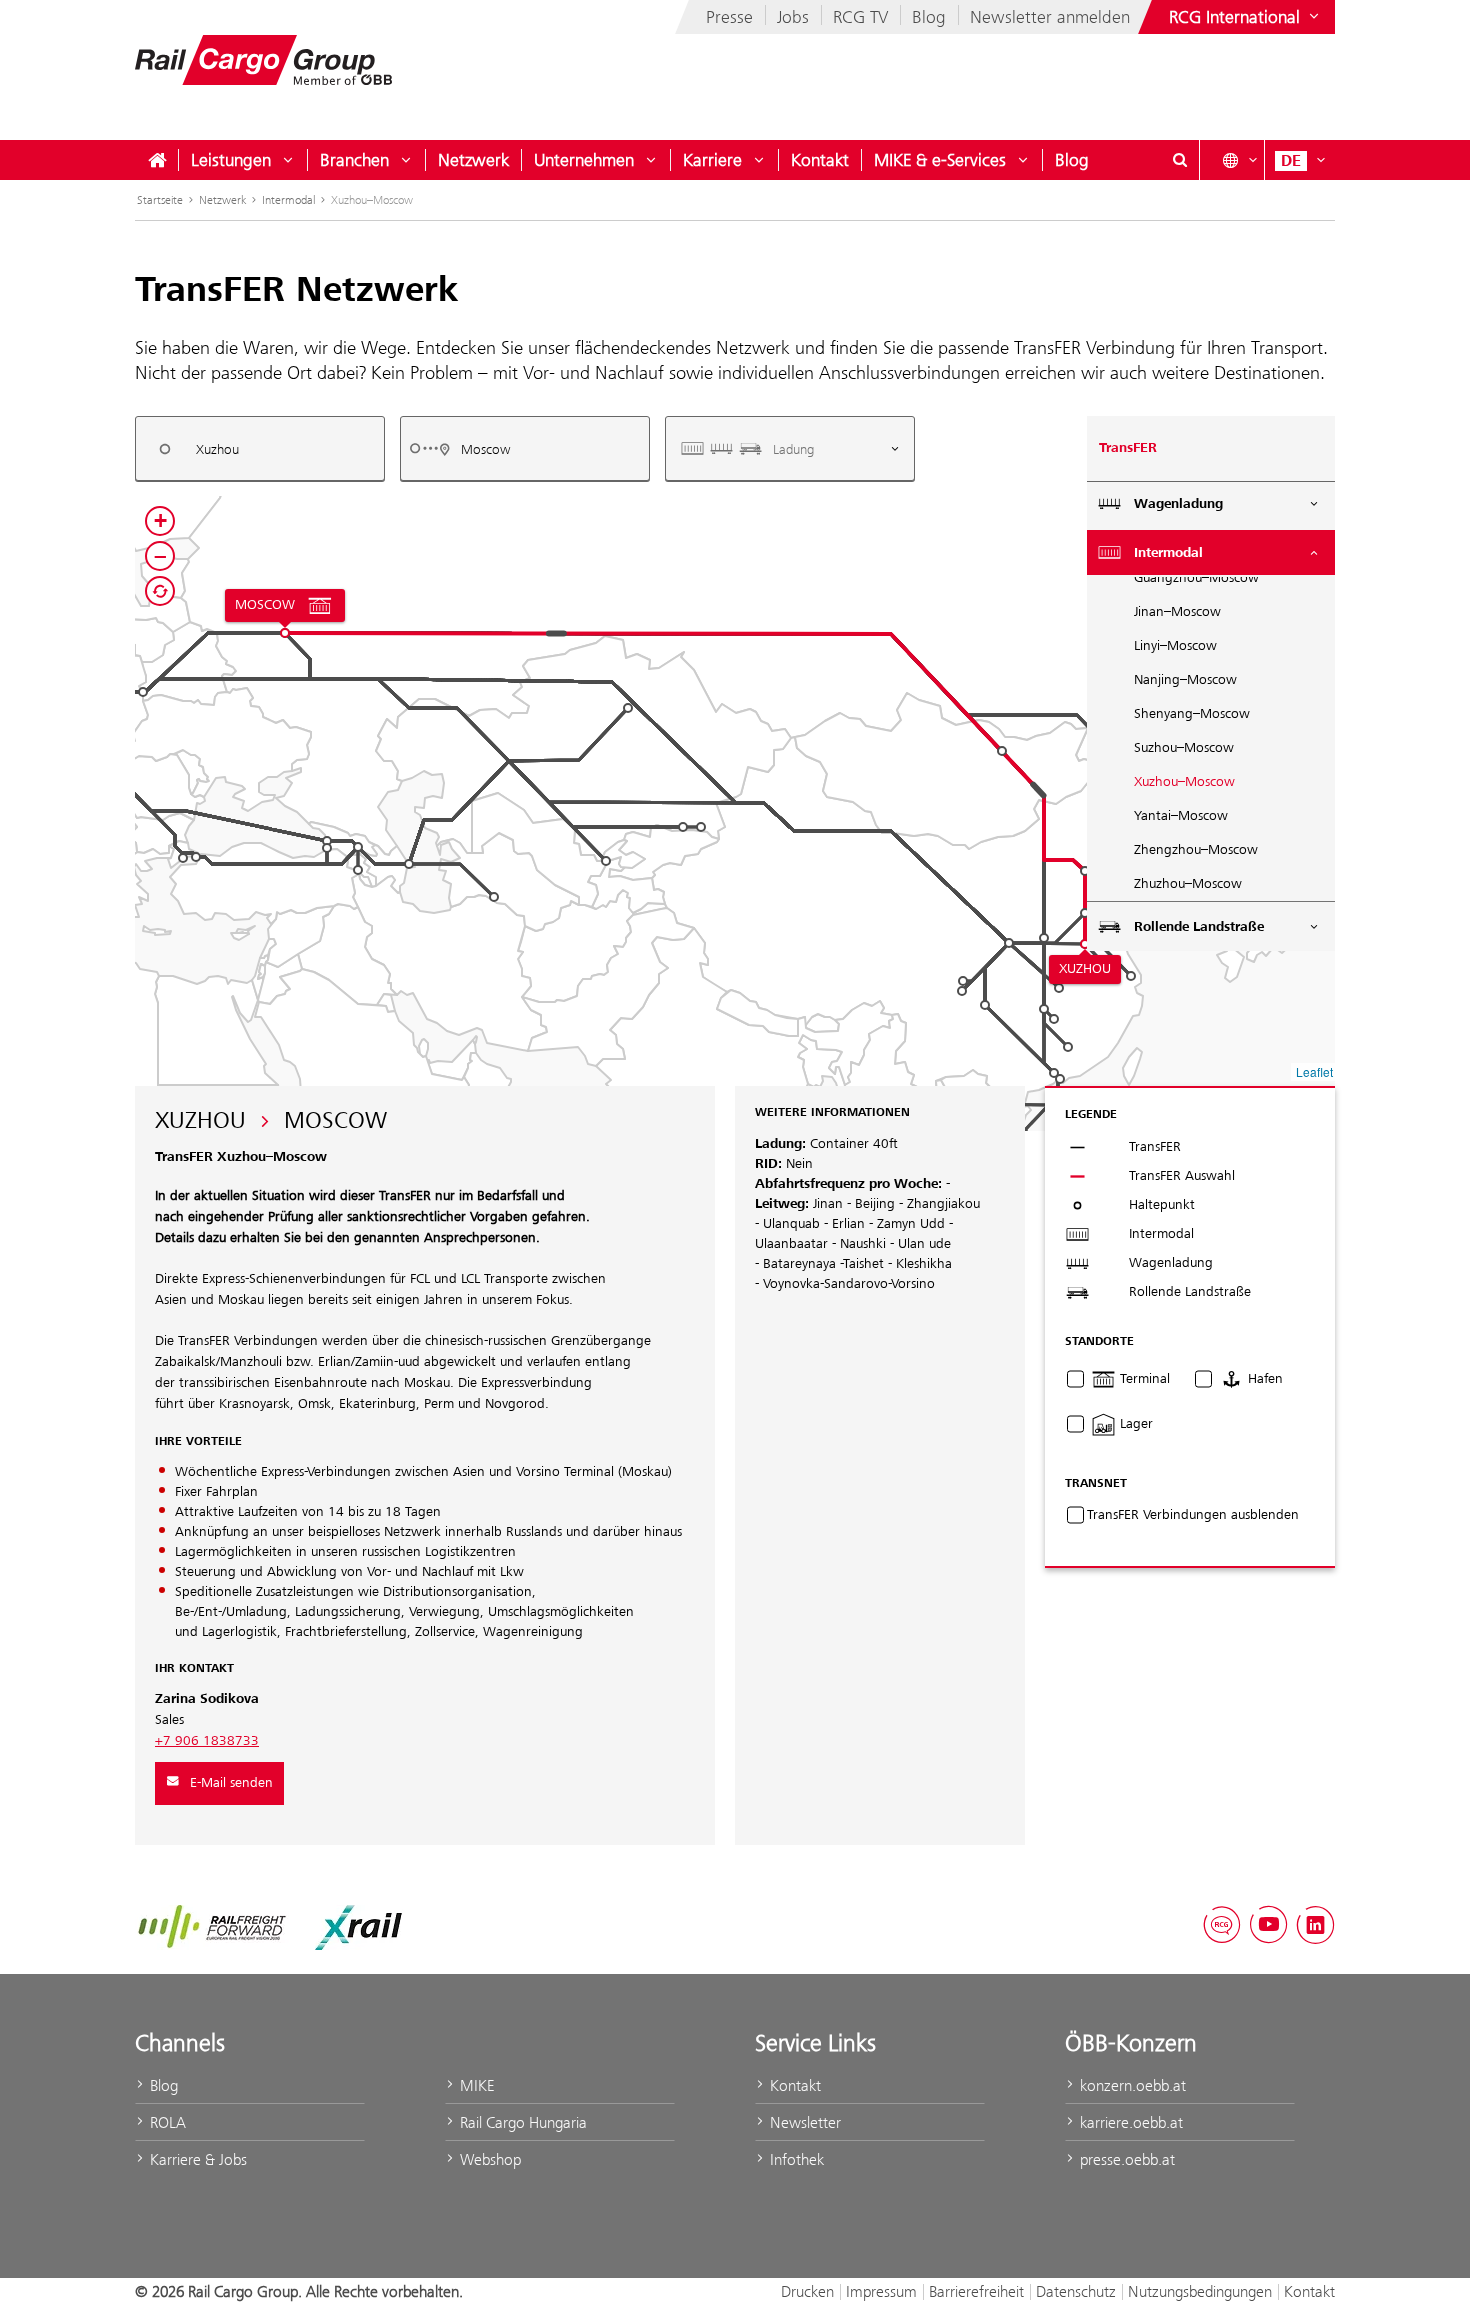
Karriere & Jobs (196, 2159)
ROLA (166, 2122)
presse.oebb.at (1125, 2159)
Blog (929, 17)
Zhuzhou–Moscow (1188, 884)
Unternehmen (584, 160)
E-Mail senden (231, 1783)
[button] (683, 827)
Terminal (1143, 1379)
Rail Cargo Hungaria (521, 2122)
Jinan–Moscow (1177, 612)
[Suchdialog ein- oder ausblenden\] (1180, 160)
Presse (729, 17)
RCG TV (860, 17)
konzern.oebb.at (1131, 2085)
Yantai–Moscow (1181, 816)
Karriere (712, 160)
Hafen (1263, 1379)
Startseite (160, 200)
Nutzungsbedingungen (1200, 2291)
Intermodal (288, 200)
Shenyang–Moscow (1192, 714)
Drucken (807, 2291)
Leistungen (231, 160)
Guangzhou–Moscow (1196, 578)
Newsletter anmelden (1050, 17)
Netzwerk (473, 160)
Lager (1134, 1424)
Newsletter (803, 2122)
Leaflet (1314, 1071)
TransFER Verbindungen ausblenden (1193, 1515)
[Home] (157, 160)
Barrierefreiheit (976, 2291)
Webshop (488, 2159)
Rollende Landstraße (1199, 927)
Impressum (881, 2291)
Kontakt (820, 160)
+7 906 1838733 (207, 1741)
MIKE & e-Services (940, 160)
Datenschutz (1076, 2291)
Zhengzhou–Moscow (1196, 850)
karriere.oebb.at (1129, 2122)
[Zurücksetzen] (160, 591)
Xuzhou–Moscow (1184, 782)
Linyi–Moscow (1175, 646)
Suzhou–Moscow (1184, 748)
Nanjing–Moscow (1185, 680)
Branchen (354, 160)
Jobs (793, 17)
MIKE (475, 2085)
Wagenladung (1178, 504)
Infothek (795, 2159)
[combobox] (260, 448)
